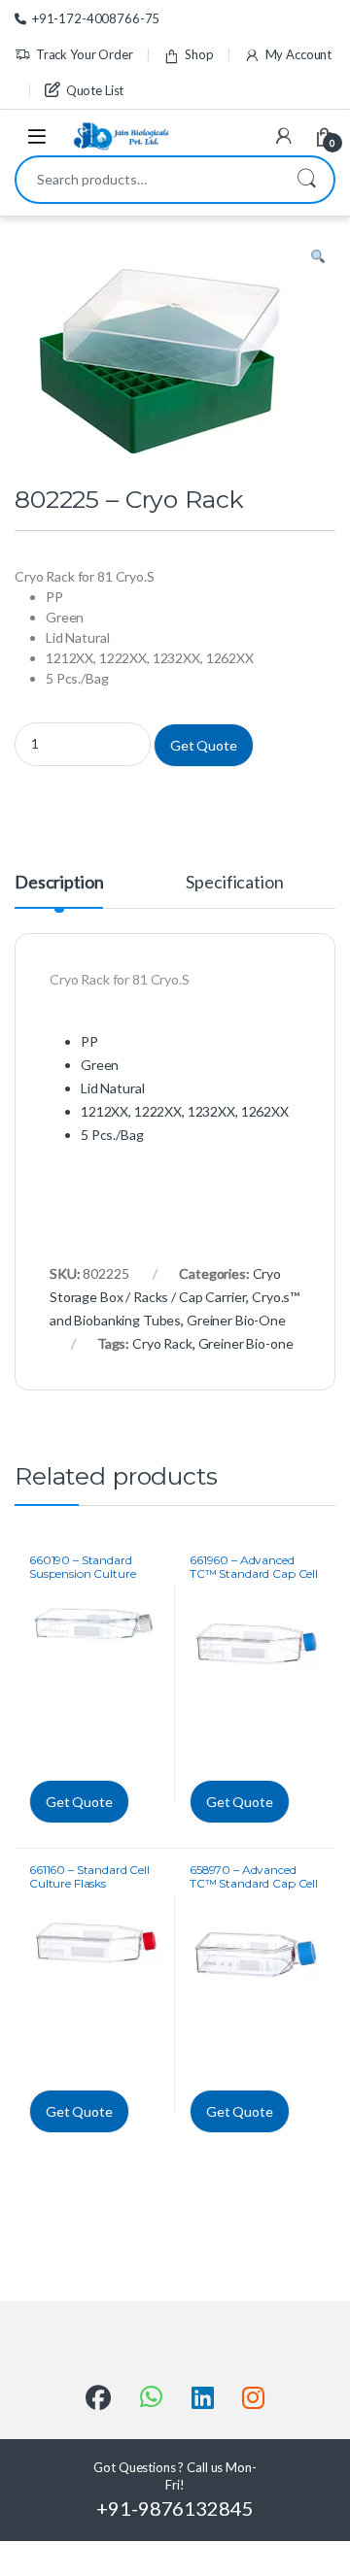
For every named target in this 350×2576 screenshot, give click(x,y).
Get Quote (204, 745)
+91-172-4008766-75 (96, 18)
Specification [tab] (234, 883)
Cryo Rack (162, 1343)
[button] (318, 257)
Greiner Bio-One (236, 1320)
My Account (298, 54)
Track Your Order (85, 54)
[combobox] (148, 180)
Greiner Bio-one (246, 1343)
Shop (199, 54)
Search (306, 180)
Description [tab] (59, 883)
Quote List (95, 90)
